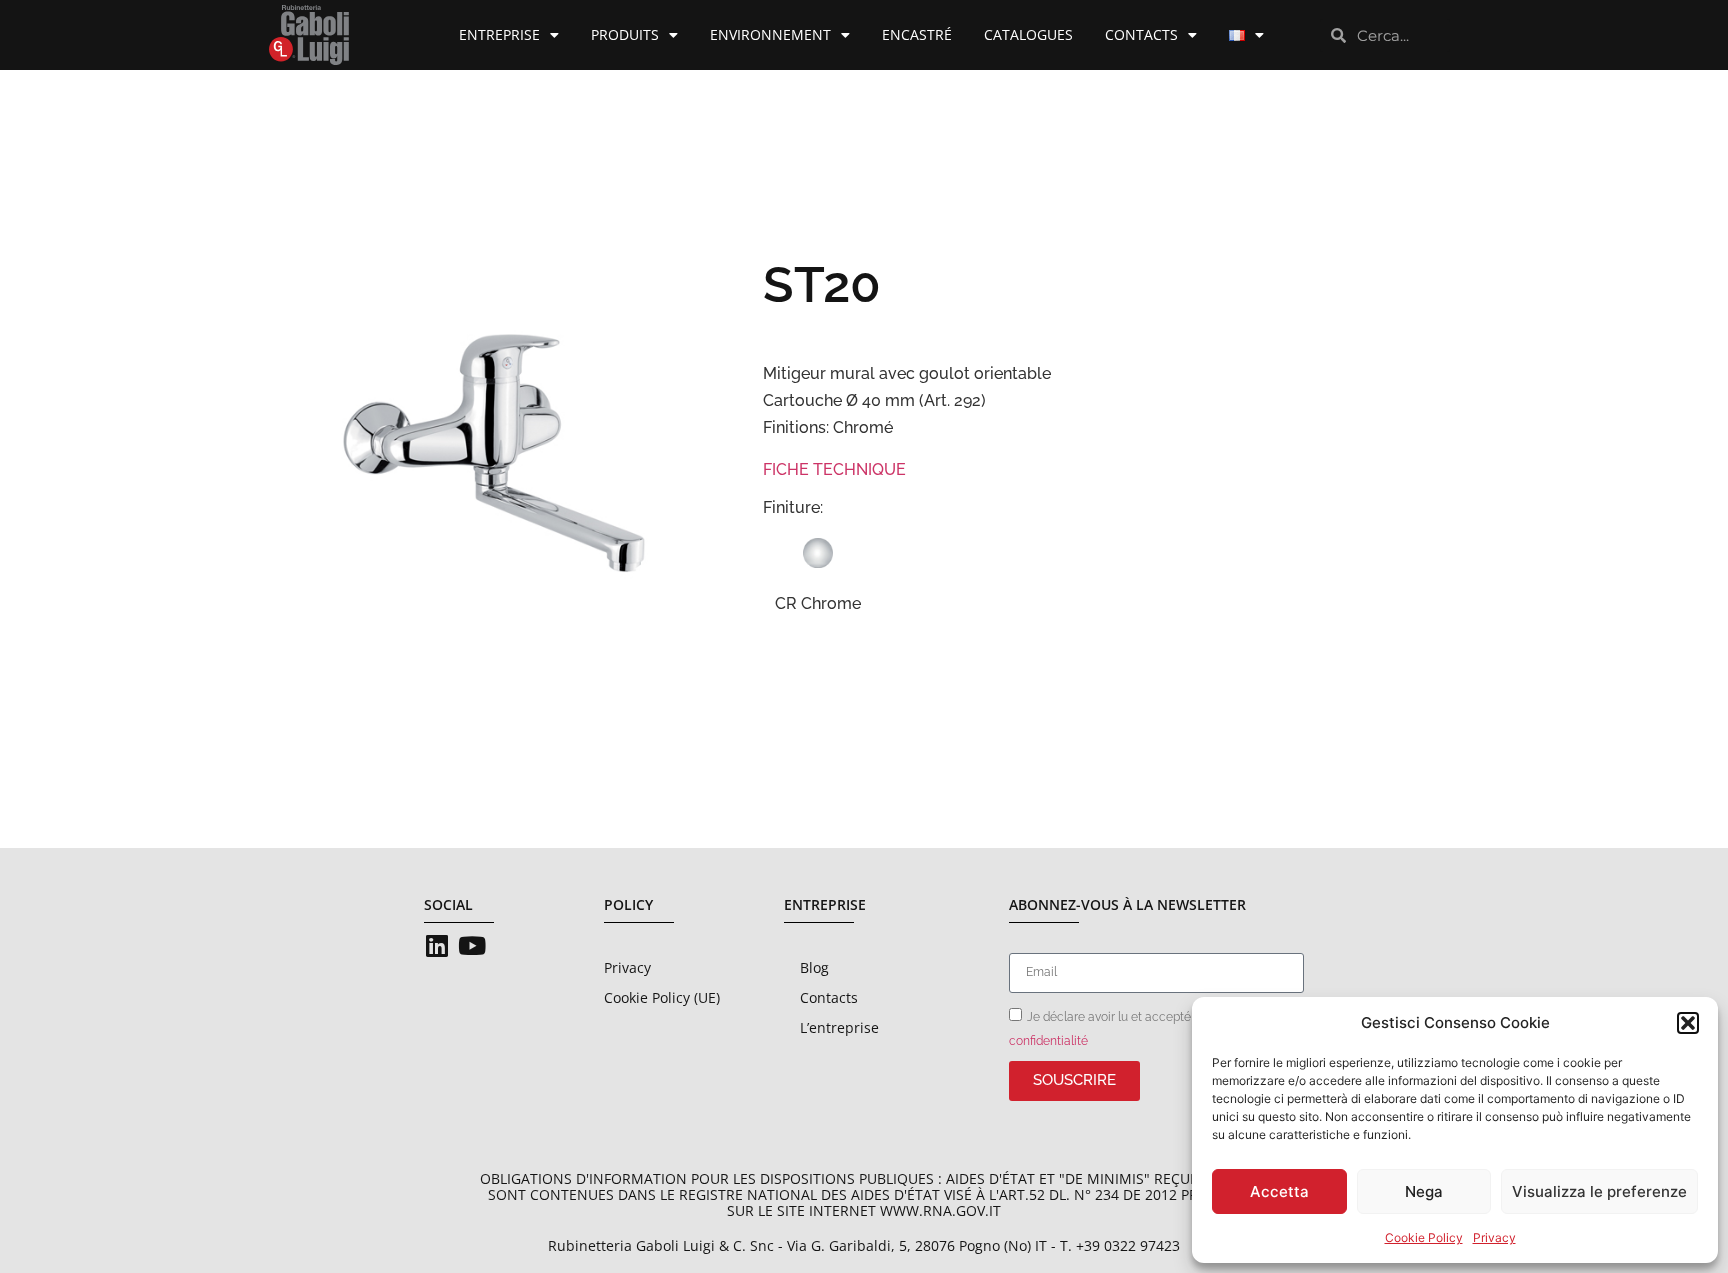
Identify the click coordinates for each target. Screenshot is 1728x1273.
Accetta (1279, 1191)
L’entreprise (839, 1027)
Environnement (770, 34)
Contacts (1141, 34)
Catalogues (1028, 34)
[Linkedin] (436, 945)
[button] (1688, 1023)
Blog (814, 967)
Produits (625, 34)
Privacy (1494, 1237)
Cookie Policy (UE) (662, 997)
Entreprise (499, 34)
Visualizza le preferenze (1599, 1191)
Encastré (917, 34)
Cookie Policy (1424, 1237)
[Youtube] (471, 945)
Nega (1424, 1191)
